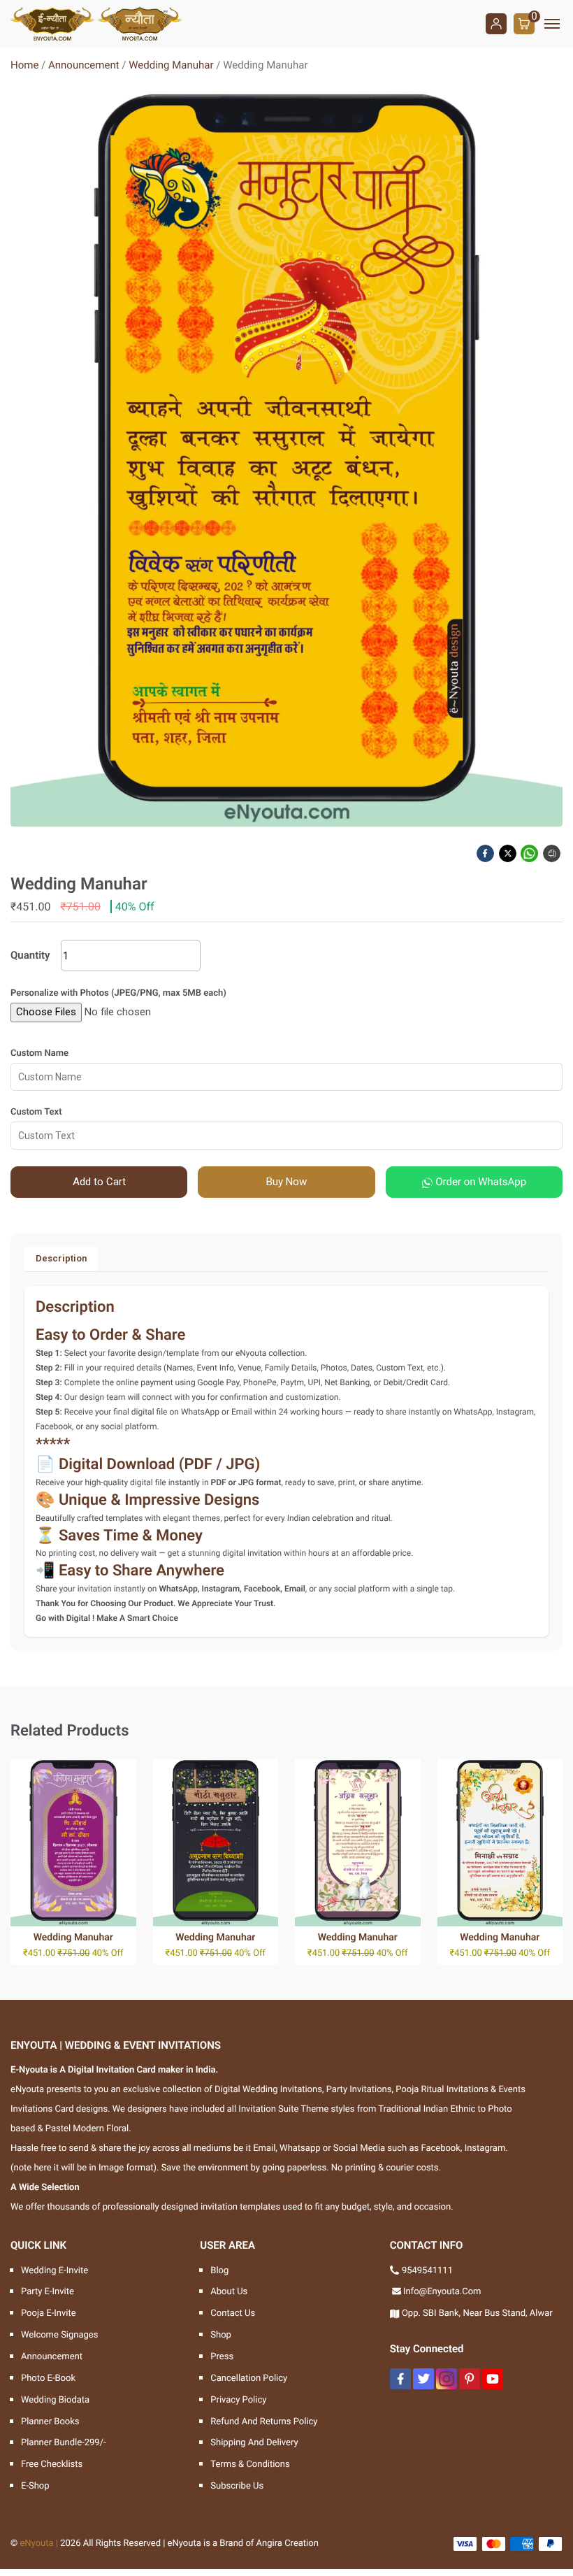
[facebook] (400, 2379)
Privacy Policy (238, 2400)
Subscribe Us (237, 2486)
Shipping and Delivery (254, 2443)
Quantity (30, 955)
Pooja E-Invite (49, 2313)
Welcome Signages (59, 2335)
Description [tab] (61, 1258)
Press (222, 2357)
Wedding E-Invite (55, 2271)
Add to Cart (99, 1182)
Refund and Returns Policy (264, 2422)
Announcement (84, 65)
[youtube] (493, 2379)
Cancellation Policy (249, 2378)
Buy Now (286, 1182)
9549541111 (427, 2271)
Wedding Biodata (55, 2400)
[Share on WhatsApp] (530, 853)
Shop (221, 2335)
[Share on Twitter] (509, 853)
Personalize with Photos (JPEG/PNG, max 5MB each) (118, 993)
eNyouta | (39, 2543)
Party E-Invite (48, 2292)
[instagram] (447, 2379)
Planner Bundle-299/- (64, 2443)
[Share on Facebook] (486, 853)
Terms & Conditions (250, 2464)
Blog (219, 2271)
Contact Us (233, 2313)
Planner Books (50, 2422)
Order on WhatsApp (479, 1182)
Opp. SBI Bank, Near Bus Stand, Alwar (477, 2313)
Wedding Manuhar (171, 65)
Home (24, 65)
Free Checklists (52, 2464)
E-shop (35, 2486)
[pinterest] (470, 2379)
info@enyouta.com (442, 2292)
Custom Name (39, 1053)
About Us (229, 2292)
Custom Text (36, 1112)
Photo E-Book (48, 2378)
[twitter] (423, 2379)
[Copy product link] (553, 853)
